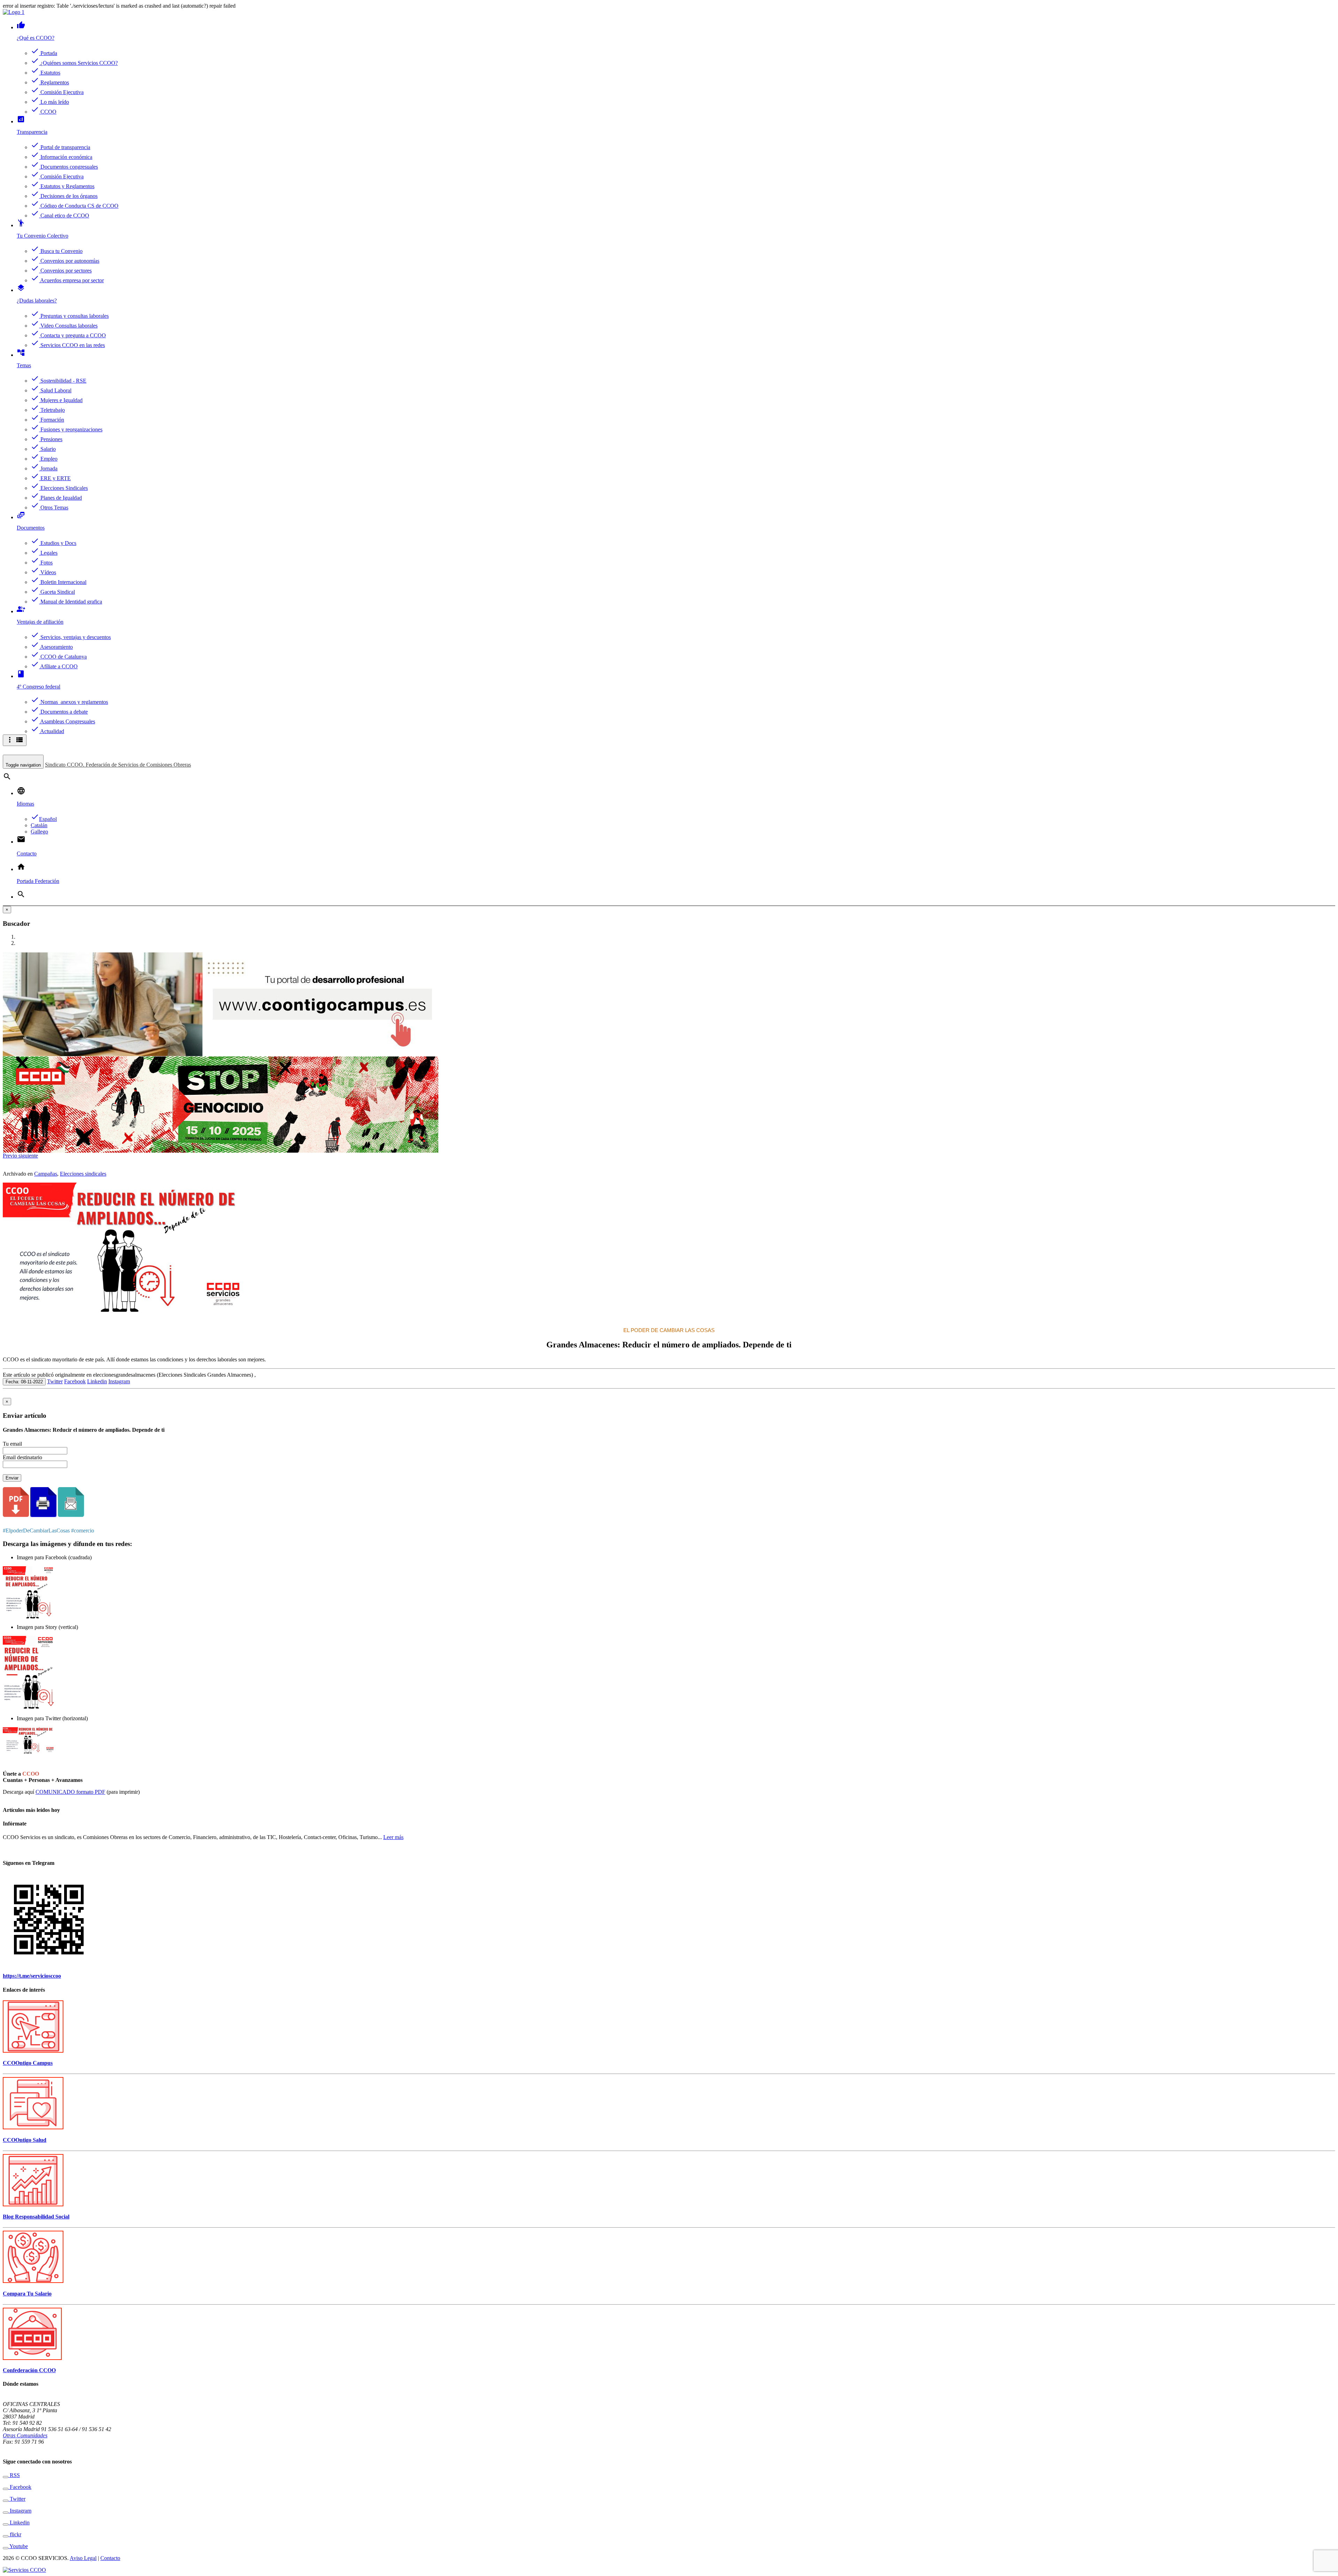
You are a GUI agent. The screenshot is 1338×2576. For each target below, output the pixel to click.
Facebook (75, 1381)
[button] (11, 1156)
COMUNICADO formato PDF (70, 1792)
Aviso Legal (83, 2558)
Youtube (18, 2546)
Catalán (39, 825)
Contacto (110, 2558)
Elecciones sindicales (83, 1174)
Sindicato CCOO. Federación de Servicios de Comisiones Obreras (118, 765)
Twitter (55, 1381)
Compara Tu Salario (27, 2294)
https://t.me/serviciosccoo (32, 1976)
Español (44, 819)
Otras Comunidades (25, 2435)
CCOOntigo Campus (28, 2063)
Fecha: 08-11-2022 (24, 1382)
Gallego (39, 832)
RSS (14, 2475)
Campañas (46, 1174)
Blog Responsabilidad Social (36, 2217)
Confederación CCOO (29, 2370)
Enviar (12, 1478)
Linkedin (97, 1381)
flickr (15, 2534)
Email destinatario (22, 1457)
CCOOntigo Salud (25, 2140)
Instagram (119, 1381)
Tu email (12, 1444)
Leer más (393, 1837)
